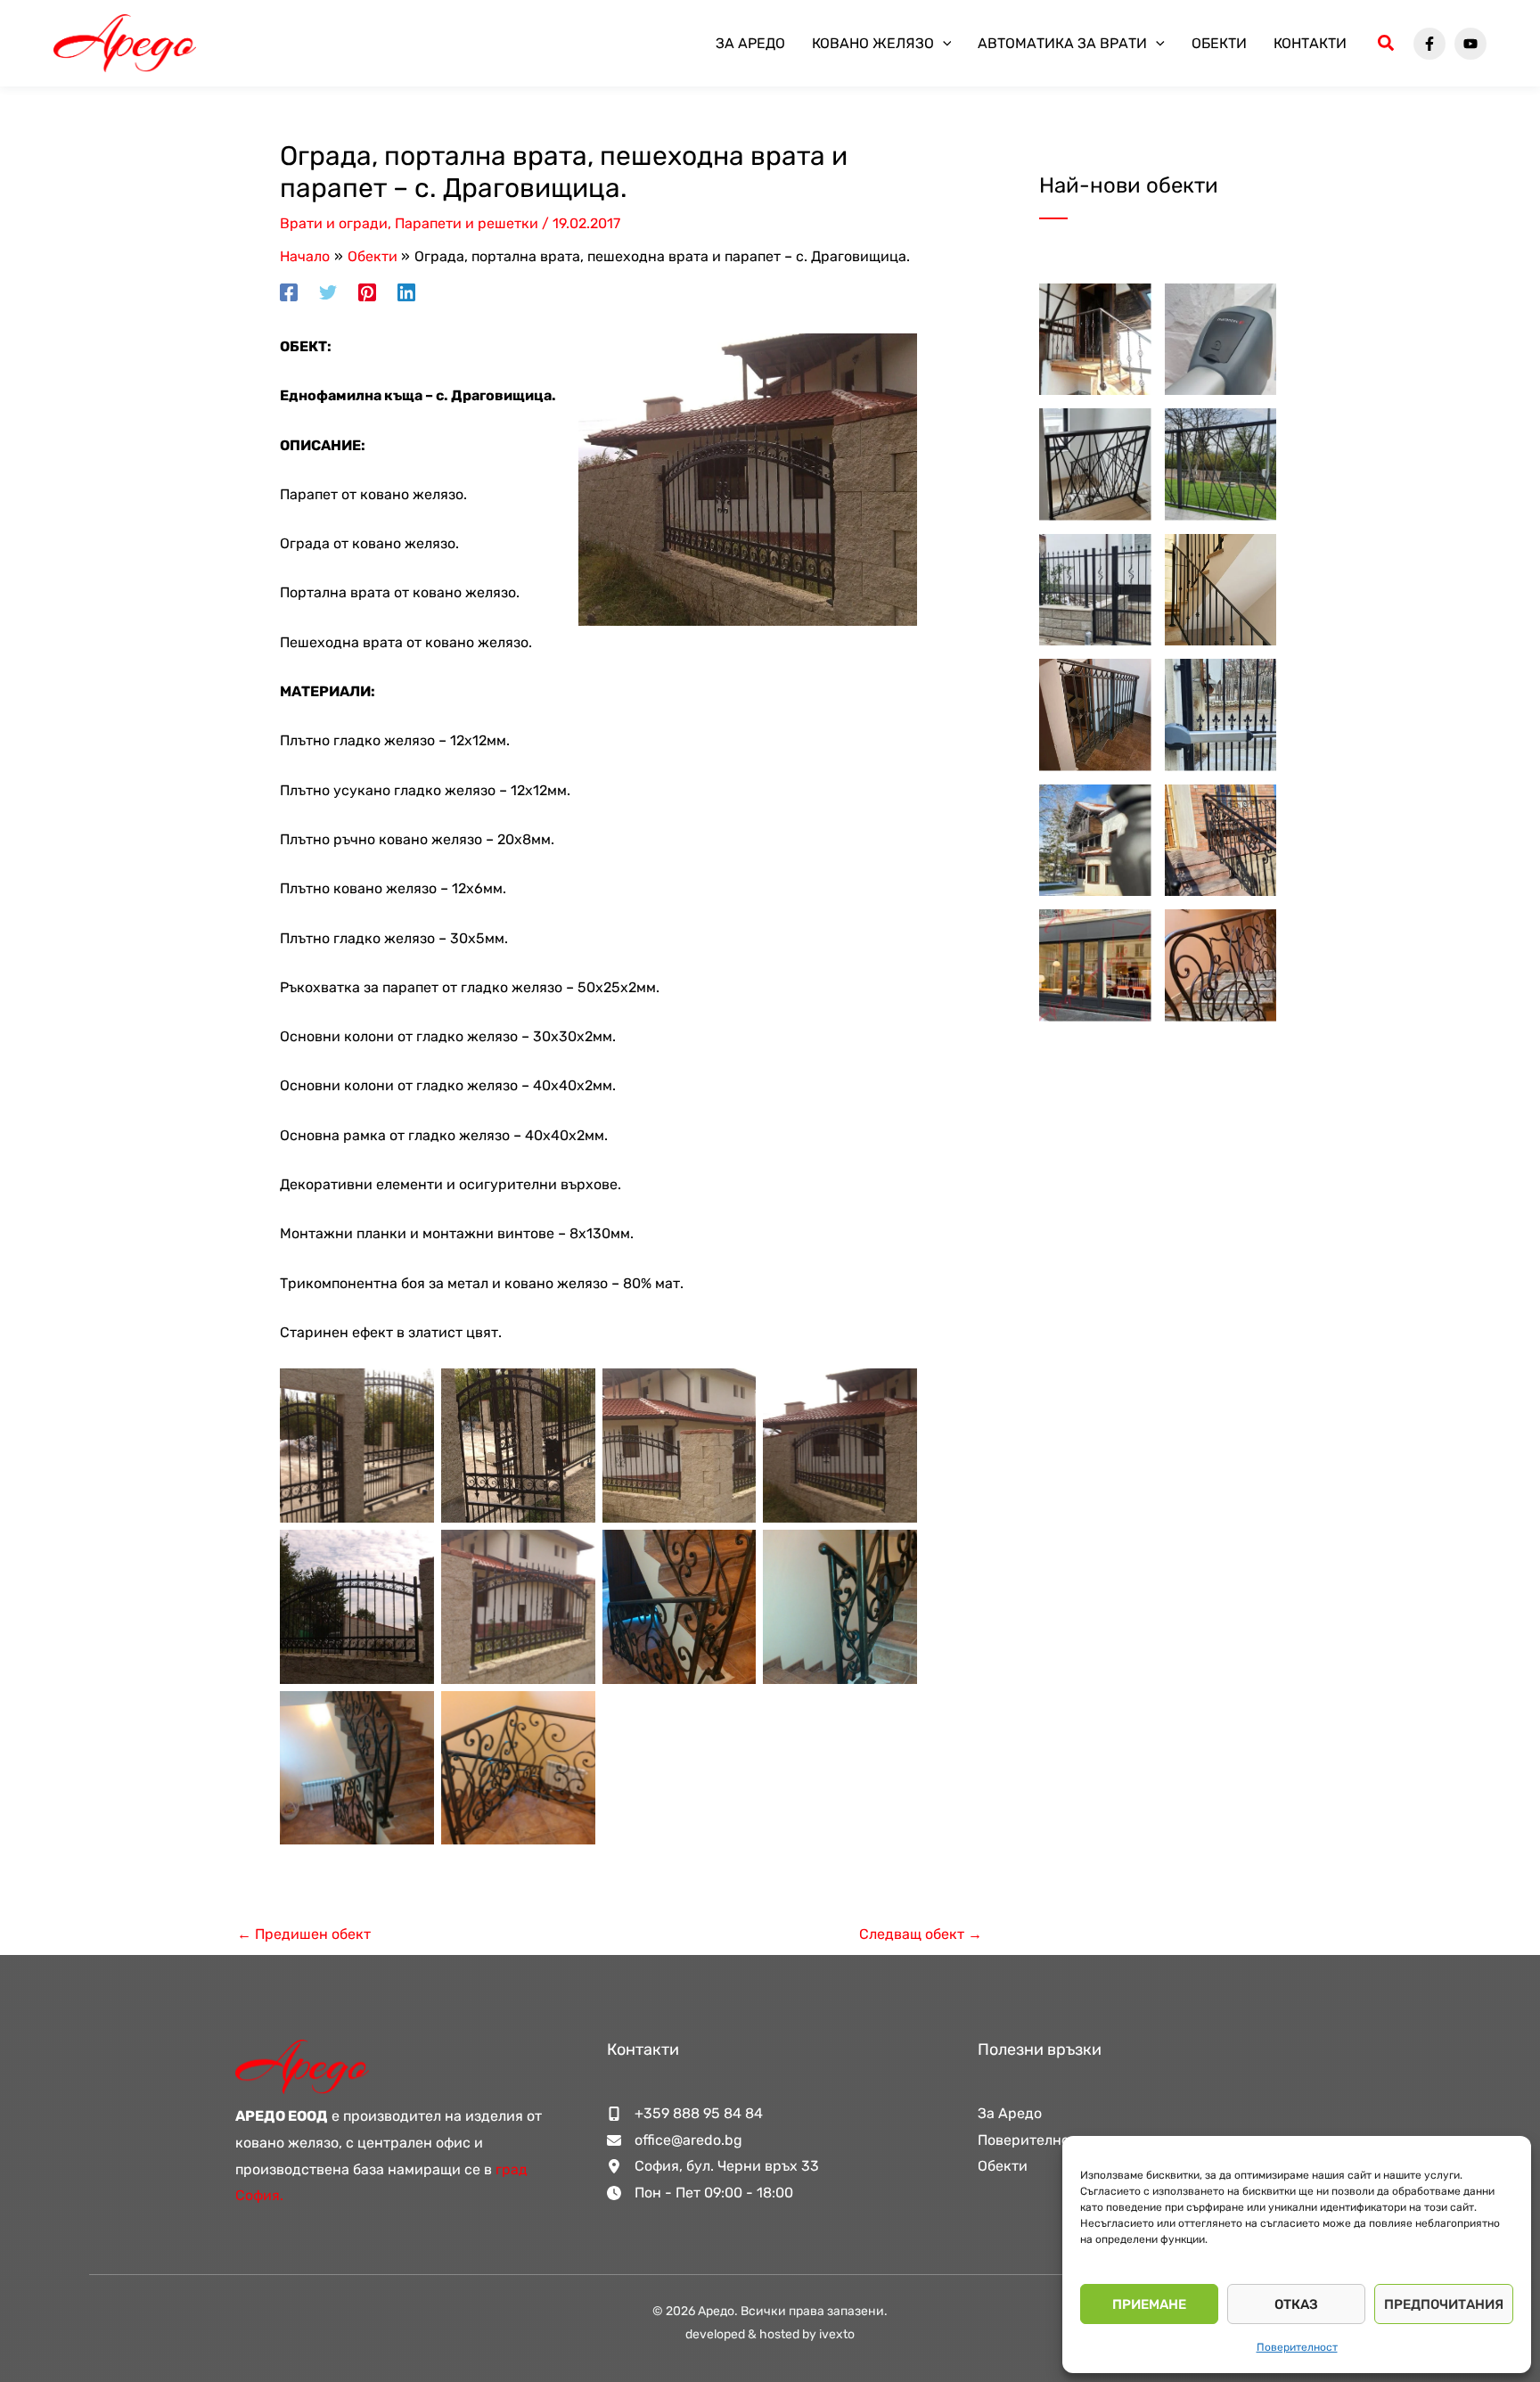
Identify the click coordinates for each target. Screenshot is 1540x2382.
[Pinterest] (367, 292)
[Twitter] (328, 292)
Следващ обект (921, 1934)
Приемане (1149, 2304)
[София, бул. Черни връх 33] (713, 2166)
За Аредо (750, 43)
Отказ (1296, 2304)
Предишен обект (304, 1934)
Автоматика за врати (1062, 43)
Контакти (1310, 43)
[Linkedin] (406, 292)
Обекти (1219, 43)
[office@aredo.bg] (675, 2140)
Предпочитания (1444, 2304)
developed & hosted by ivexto (770, 2334)
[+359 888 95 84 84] (685, 2114)
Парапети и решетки (467, 223)
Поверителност (1297, 2347)
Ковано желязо (873, 43)
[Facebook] (1429, 44)
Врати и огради (334, 223)
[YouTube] (1470, 44)
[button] (943, 44)
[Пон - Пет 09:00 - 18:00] (700, 2193)
